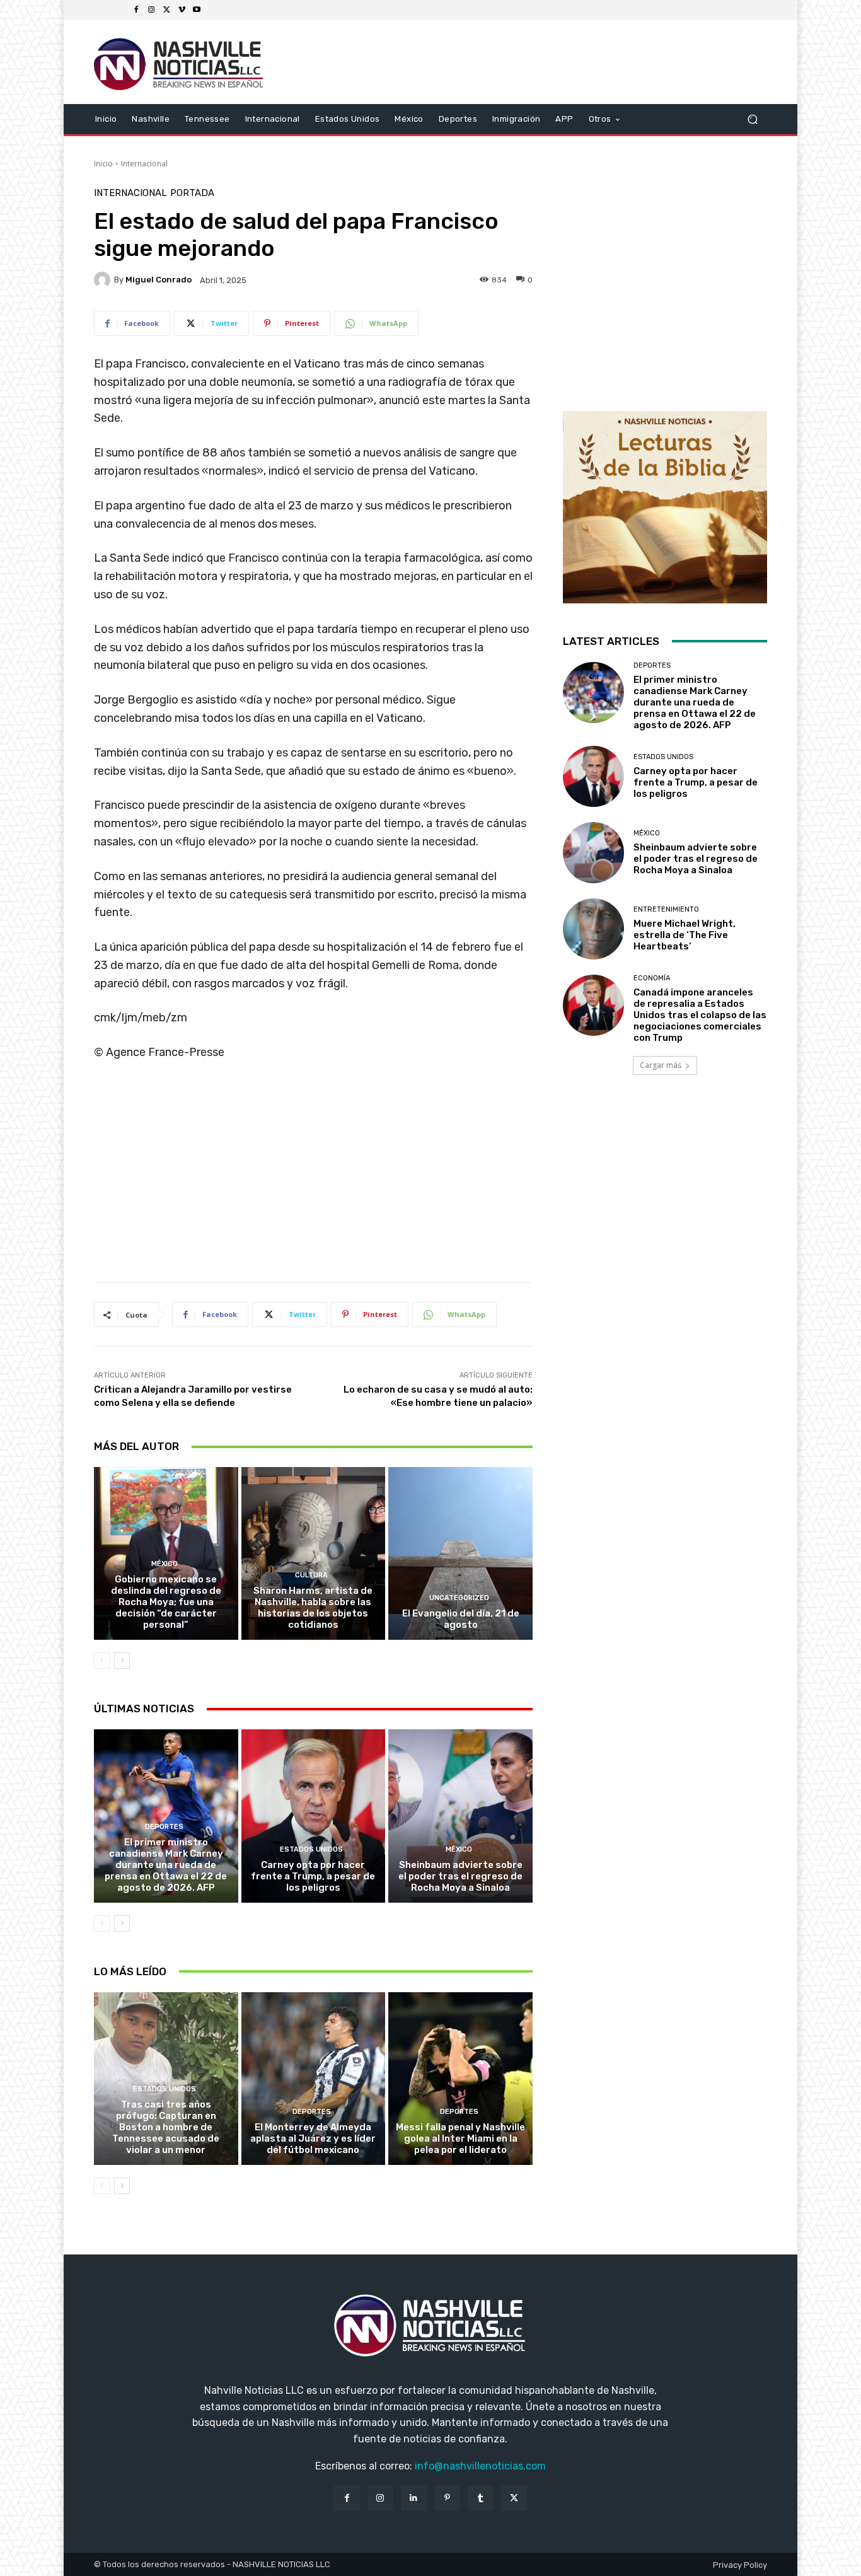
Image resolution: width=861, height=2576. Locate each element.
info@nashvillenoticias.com (480, 2466)
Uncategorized (459, 1598)
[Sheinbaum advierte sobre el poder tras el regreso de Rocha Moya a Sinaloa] (460, 1816)
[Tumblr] (481, 2498)
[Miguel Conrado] (104, 280)
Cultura (311, 1575)
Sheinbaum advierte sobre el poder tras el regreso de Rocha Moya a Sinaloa (460, 1876)
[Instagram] (151, 10)
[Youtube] (197, 10)
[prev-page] (102, 1661)
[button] (752, 119)
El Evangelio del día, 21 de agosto (461, 1619)
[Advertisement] (313, 1176)
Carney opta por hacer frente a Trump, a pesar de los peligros (313, 1876)
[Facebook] (136, 10)
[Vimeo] (182, 10)
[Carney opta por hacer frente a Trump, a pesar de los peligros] (314, 1816)
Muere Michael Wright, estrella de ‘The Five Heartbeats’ (685, 935)
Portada (192, 193)
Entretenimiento (666, 909)
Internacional (144, 164)
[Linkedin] (414, 2498)
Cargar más (661, 1065)
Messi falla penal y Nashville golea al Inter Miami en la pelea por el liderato (460, 2138)
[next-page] (122, 1661)
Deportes (164, 1827)
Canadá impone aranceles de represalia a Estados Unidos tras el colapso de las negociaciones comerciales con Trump (700, 1015)
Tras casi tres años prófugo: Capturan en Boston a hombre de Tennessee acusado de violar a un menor (166, 2127)
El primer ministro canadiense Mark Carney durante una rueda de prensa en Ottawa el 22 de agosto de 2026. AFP (166, 1865)
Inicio (103, 164)
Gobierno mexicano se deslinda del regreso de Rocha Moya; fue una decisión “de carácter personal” (166, 1602)
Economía (652, 978)
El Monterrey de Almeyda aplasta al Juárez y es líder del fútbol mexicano (313, 2138)
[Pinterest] (447, 2498)
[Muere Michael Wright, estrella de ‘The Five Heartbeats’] (593, 929)
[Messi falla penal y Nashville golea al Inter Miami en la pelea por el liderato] (460, 2079)
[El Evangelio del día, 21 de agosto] (460, 1553)
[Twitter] (166, 10)
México (165, 1564)
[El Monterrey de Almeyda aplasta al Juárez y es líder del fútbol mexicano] (314, 2079)
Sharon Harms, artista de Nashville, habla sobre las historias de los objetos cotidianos (313, 1608)
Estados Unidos (311, 1849)
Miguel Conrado (159, 280)
